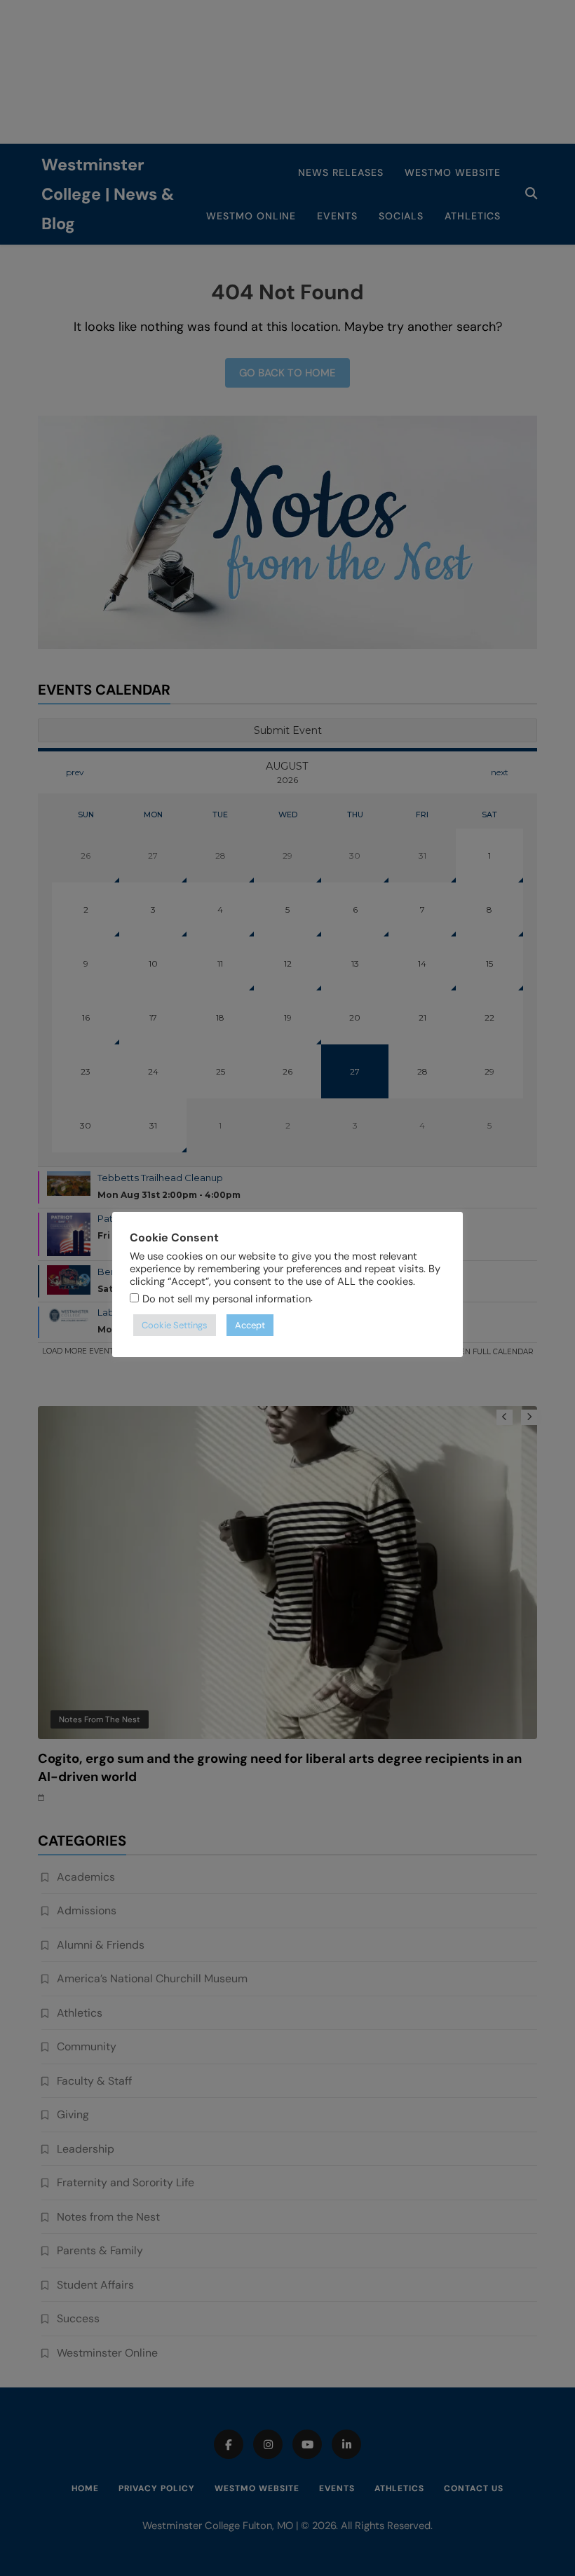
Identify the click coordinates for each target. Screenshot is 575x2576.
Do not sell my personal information (226, 1299)
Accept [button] (250, 1325)
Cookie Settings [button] (175, 1325)
